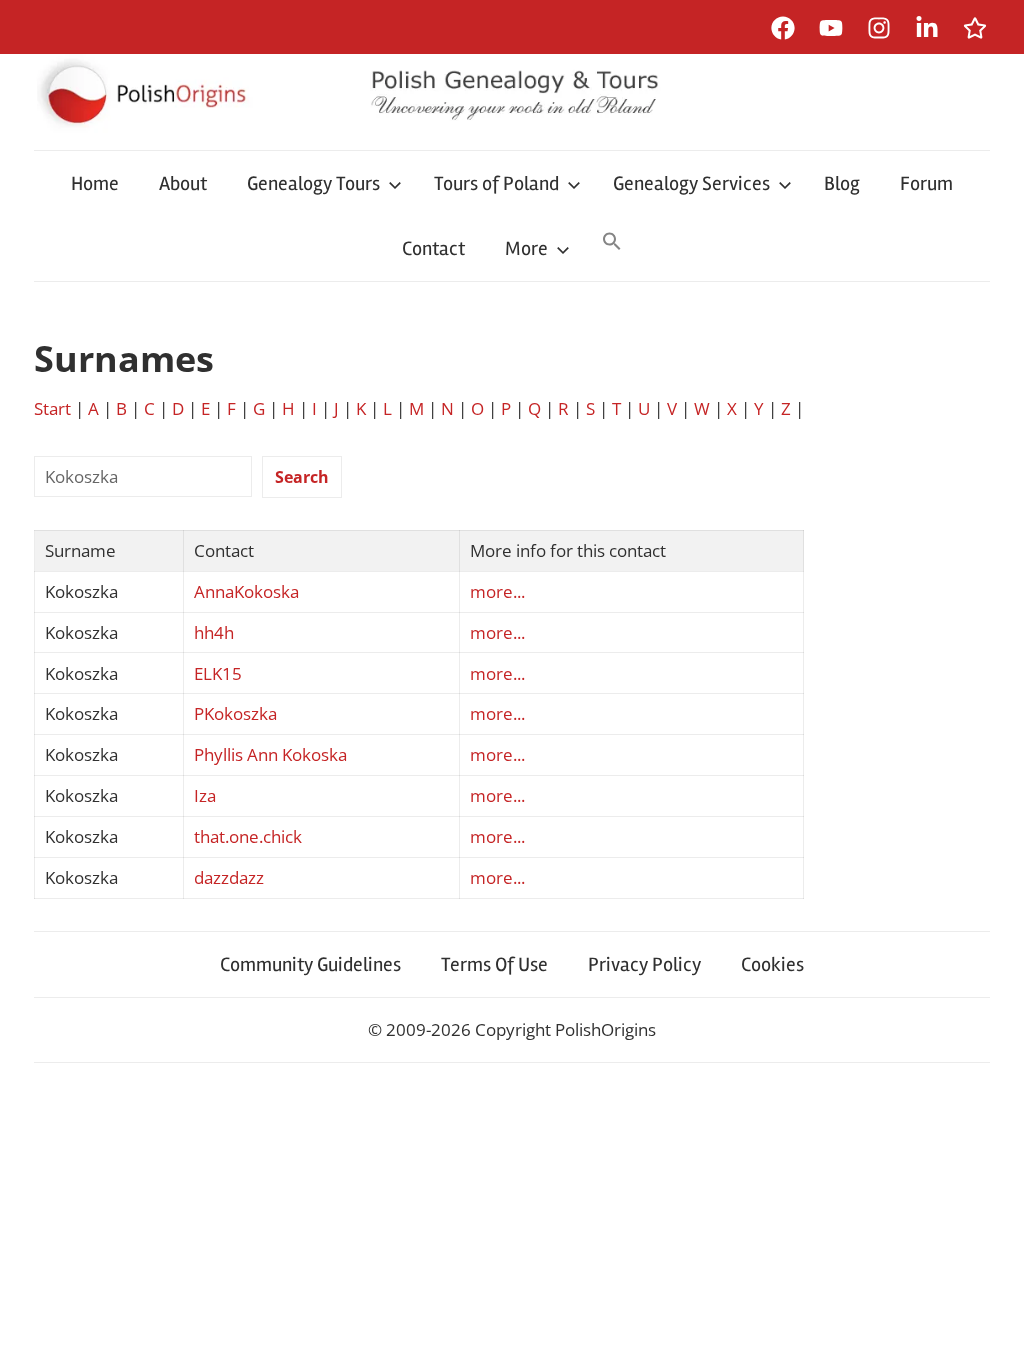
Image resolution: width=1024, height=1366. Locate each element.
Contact (433, 248)
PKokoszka (235, 713)
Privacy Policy (644, 964)
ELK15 (218, 673)
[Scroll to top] (989, 1331)
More (526, 248)
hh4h (214, 632)
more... (497, 591)
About (183, 183)
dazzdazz (229, 877)
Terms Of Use (494, 964)
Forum (926, 183)
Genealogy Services (691, 183)
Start (52, 408)
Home (95, 183)
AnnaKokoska (246, 591)
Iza (205, 795)
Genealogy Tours (313, 183)
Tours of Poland (496, 183)
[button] (612, 243)
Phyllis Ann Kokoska (270, 754)
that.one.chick (248, 836)
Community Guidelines (310, 964)
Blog (842, 183)
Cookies (772, 964)
